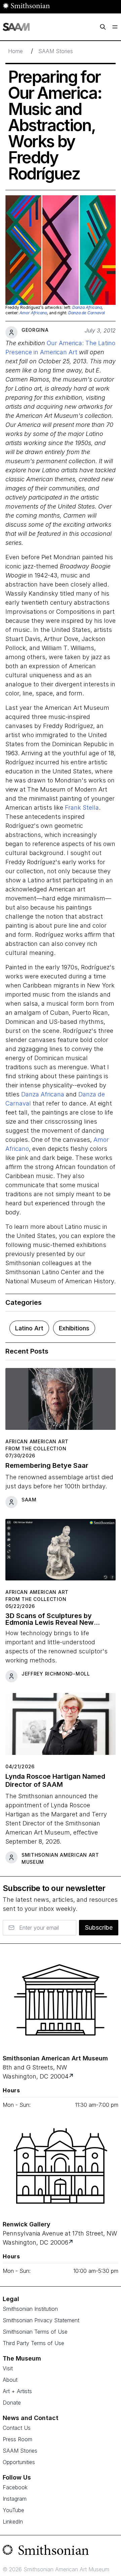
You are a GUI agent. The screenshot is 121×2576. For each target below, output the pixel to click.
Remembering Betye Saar (47, 1465)
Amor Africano (33, 313)
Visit (8, 2368)
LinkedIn (13, 2522)
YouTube (13, 2510)
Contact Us (17, 2428)
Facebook (15, 2487)
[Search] (103, 27)
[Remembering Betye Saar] (61, 1402)
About (10, 2380)
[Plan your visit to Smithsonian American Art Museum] (72, 2076)
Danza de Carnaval (87, 313)
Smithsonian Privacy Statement (41, 2320)
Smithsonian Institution (30, 2309)
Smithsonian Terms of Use (35, 2332)
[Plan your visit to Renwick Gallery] (71, 2242)
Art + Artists (17, 2391)
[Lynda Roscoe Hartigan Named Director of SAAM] (61, 1727)
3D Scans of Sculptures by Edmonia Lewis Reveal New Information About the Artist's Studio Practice (54, 1619)
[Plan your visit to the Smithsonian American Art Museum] (61, 2000)
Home (15, 51)
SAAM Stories (56, 51)
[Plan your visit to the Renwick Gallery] (61, 2166)
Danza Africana (87, 307)
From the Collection (36, 1448)
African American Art (37, 1441)
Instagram (15, 2499)
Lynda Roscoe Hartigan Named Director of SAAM (55, 1780)
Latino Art (29, 1328)
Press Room (17, 2439)
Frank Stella (82, 808)
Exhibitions (74, 1328)
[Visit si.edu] (61, 2551)
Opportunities (19, 2462)
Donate (12, 2403)
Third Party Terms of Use (33, 2343)
